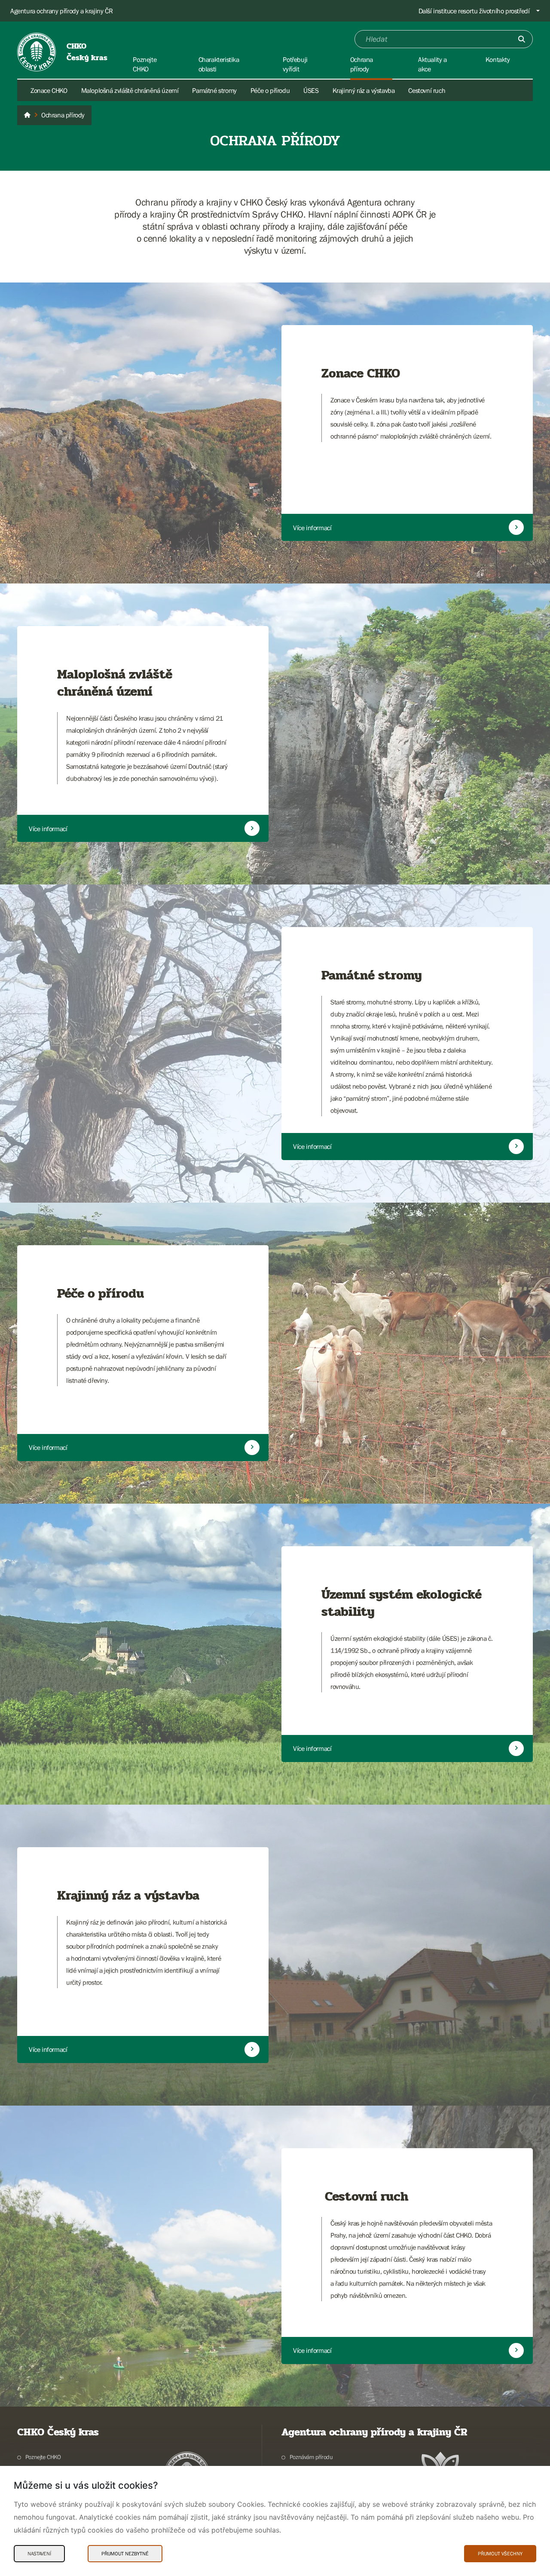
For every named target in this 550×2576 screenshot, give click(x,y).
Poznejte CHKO (43, 2457)
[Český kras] (27, 115)
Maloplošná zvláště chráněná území (130, 90)
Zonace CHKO (49, 90)
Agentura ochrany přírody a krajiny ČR (61, 11)
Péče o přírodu (270, 90)
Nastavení (39, 2554)
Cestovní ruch (427, 90)
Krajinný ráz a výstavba (364, 90)
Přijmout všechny (500, 2554)
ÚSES (311, 90)
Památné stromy (214, 90)
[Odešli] (522, 39)
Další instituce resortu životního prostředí (474, 11)
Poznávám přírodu (311, 2457)
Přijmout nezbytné (125, 2554)
